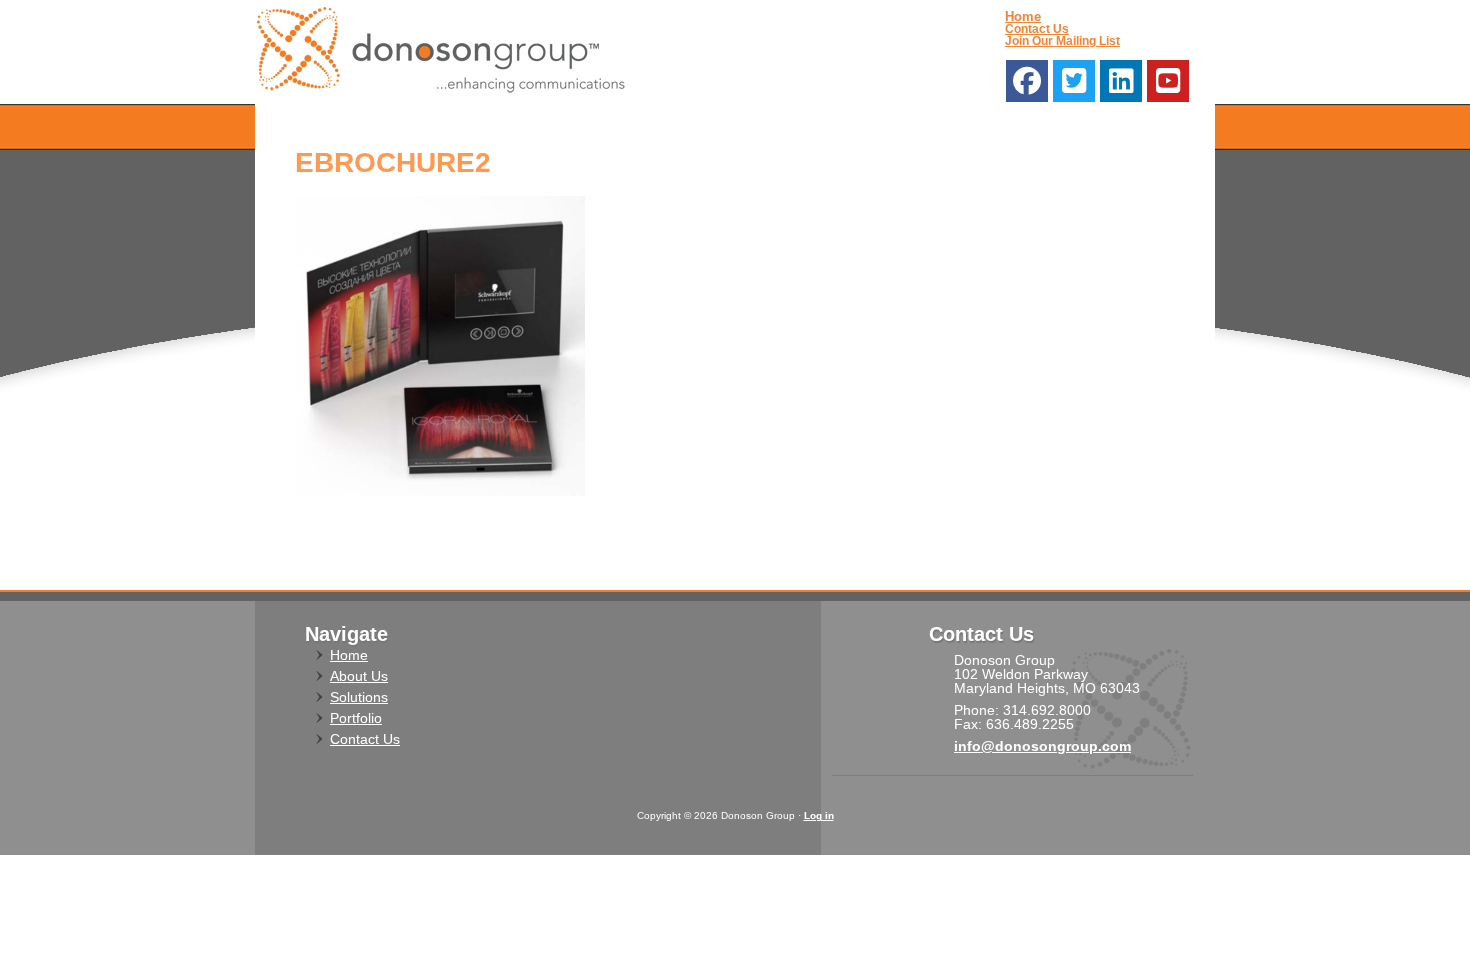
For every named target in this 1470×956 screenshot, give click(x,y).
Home (1023, 16)
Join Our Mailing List (1062, 41)
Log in (819, 815)
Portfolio (356, 718)
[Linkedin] (1121, 81)
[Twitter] (1074, 81)
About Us (359, 676)
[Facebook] (1027, 81)
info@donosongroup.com (1042, 746)
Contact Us (1037, 29)
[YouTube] (1168, 81)
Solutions (359, 697)
